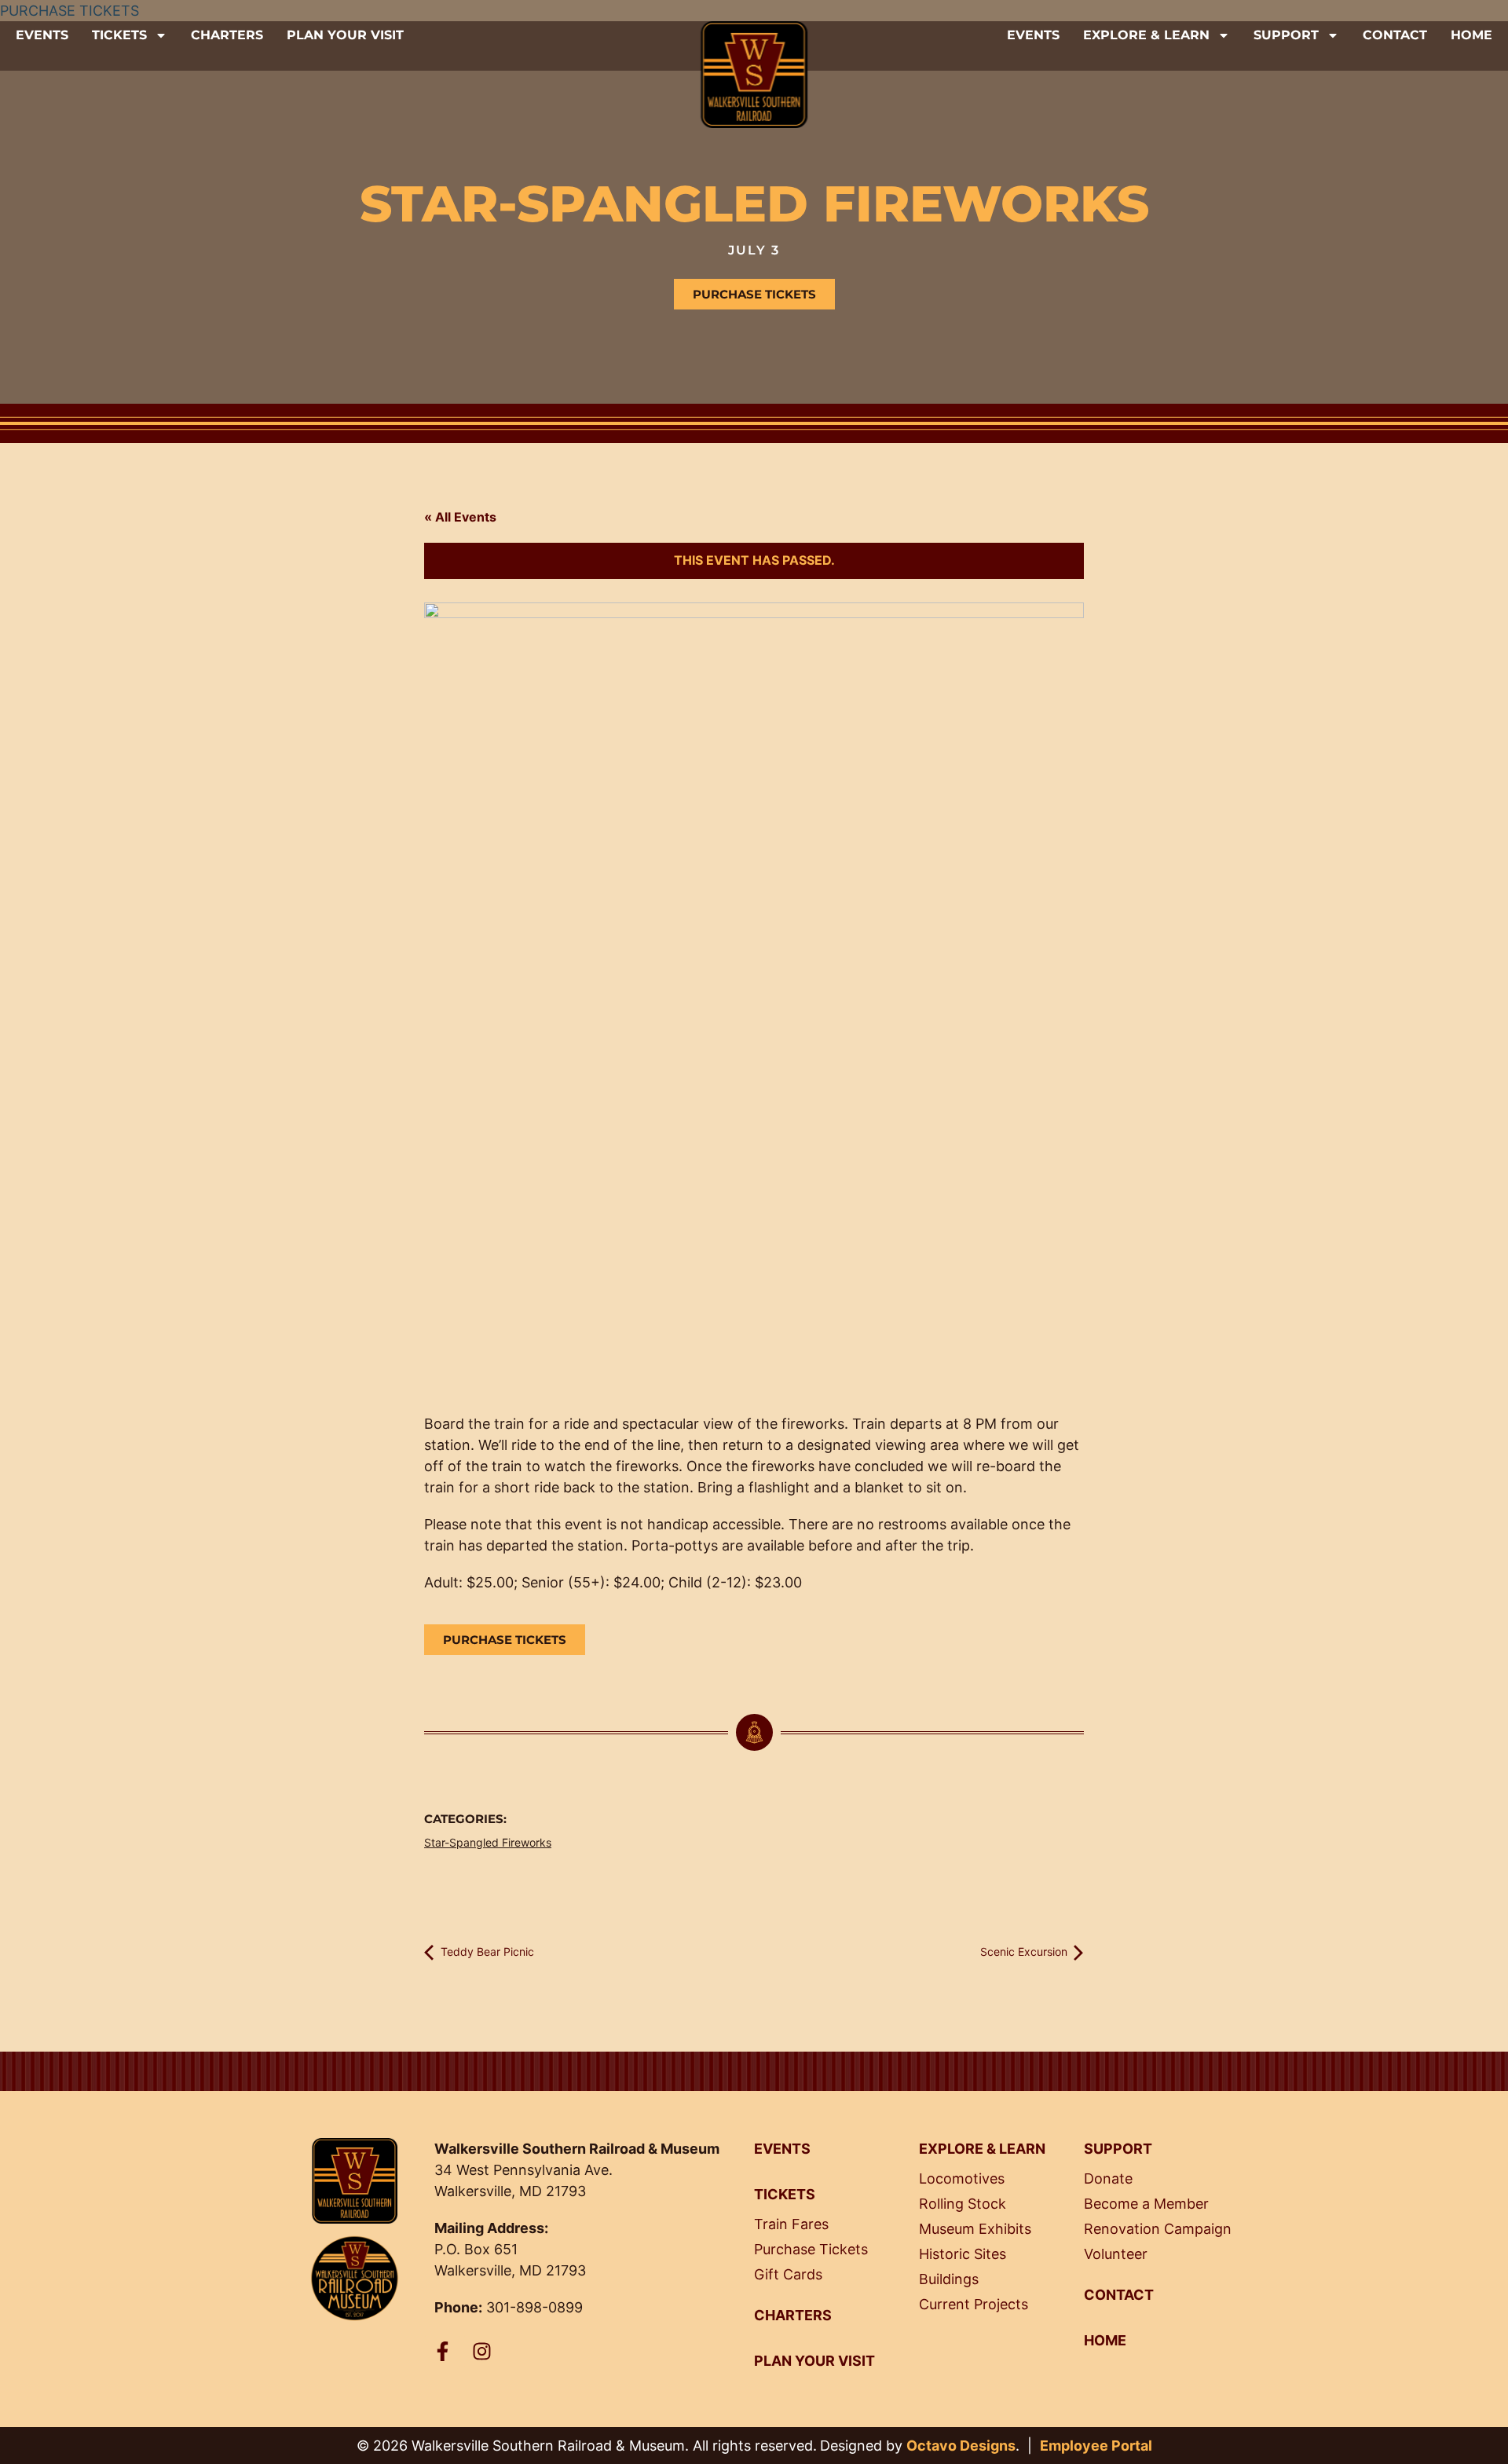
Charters (227, 35)
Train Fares (791, 2224)
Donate (1108, 2178)
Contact (1395, 35)
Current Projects (974, 2304)
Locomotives (962, 2178)
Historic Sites (963, 2254)
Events (42, 35)
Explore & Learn (1146, 35)
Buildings (949, 2279)
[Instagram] (482, 2351)
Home (1471, 35)
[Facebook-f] (443, 2351)
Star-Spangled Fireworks (488, 1842)
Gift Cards (788, 2274)
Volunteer (1116, 2254)
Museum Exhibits (975, 2229)
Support (1286, 35)
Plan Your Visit (345, 35)
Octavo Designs (961, 2446)
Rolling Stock (963, 2204)
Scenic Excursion (1025, 1951)
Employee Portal (1096, 2446)
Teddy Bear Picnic (486, 1951)
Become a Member (1146, 2204)
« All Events (460, 517)
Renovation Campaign (1158, 2229)
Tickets (119, 35)
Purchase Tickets (811, 2249)
